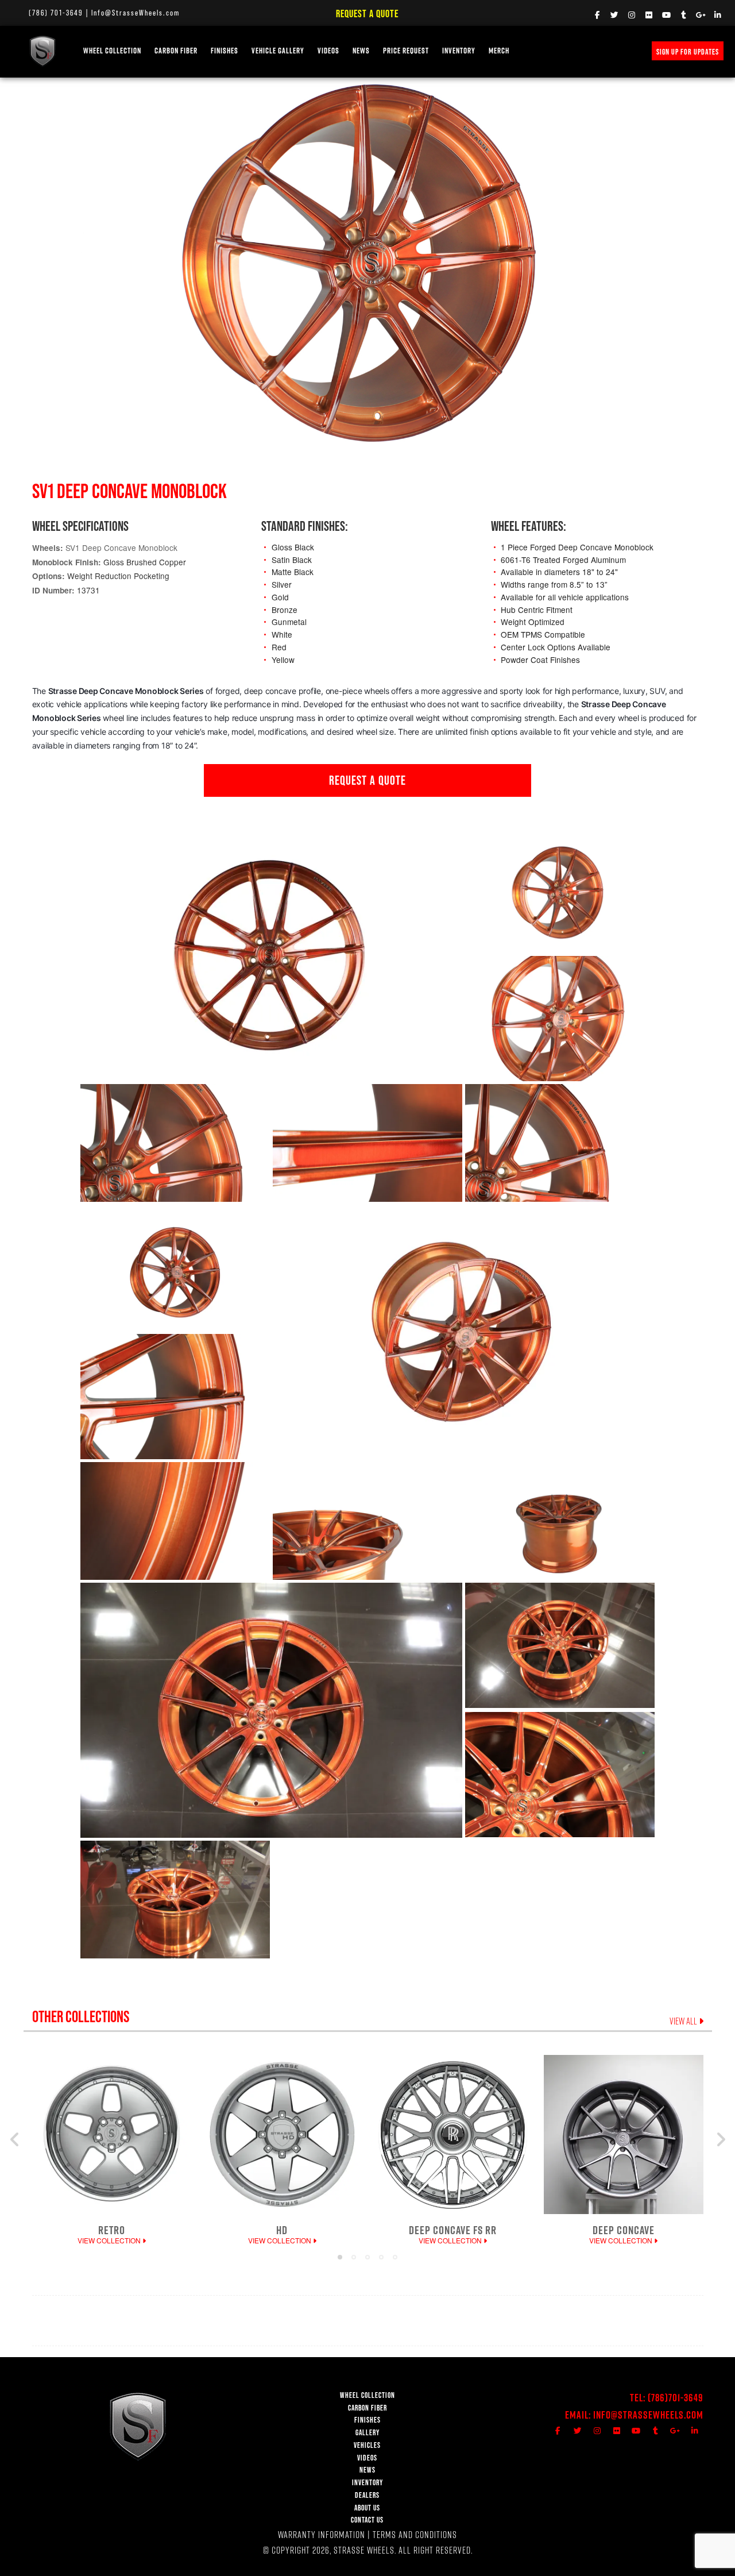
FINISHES (225, 51)
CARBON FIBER (367, 2408)
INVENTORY (459, 51)
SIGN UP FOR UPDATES (688, 52)
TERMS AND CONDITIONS (415, 2534)
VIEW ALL (684, 2021)
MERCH (499, 51)
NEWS (361, 51)
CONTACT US (367, 2520)
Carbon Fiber (176, 51)
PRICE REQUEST (406, 51)
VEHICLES (367, 2445)
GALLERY (367, 2433)
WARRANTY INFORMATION (322, 2534)
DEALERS (367, 2495)
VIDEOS (328, 51)
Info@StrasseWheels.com (136, 13)
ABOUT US (367, 2508)
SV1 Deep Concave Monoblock (121, 547)
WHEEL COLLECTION (112, 51)
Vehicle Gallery (278, 51)
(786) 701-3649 (56, 13)
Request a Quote (367, 14)
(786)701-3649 (676, 2398)
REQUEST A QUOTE (367, 780)
